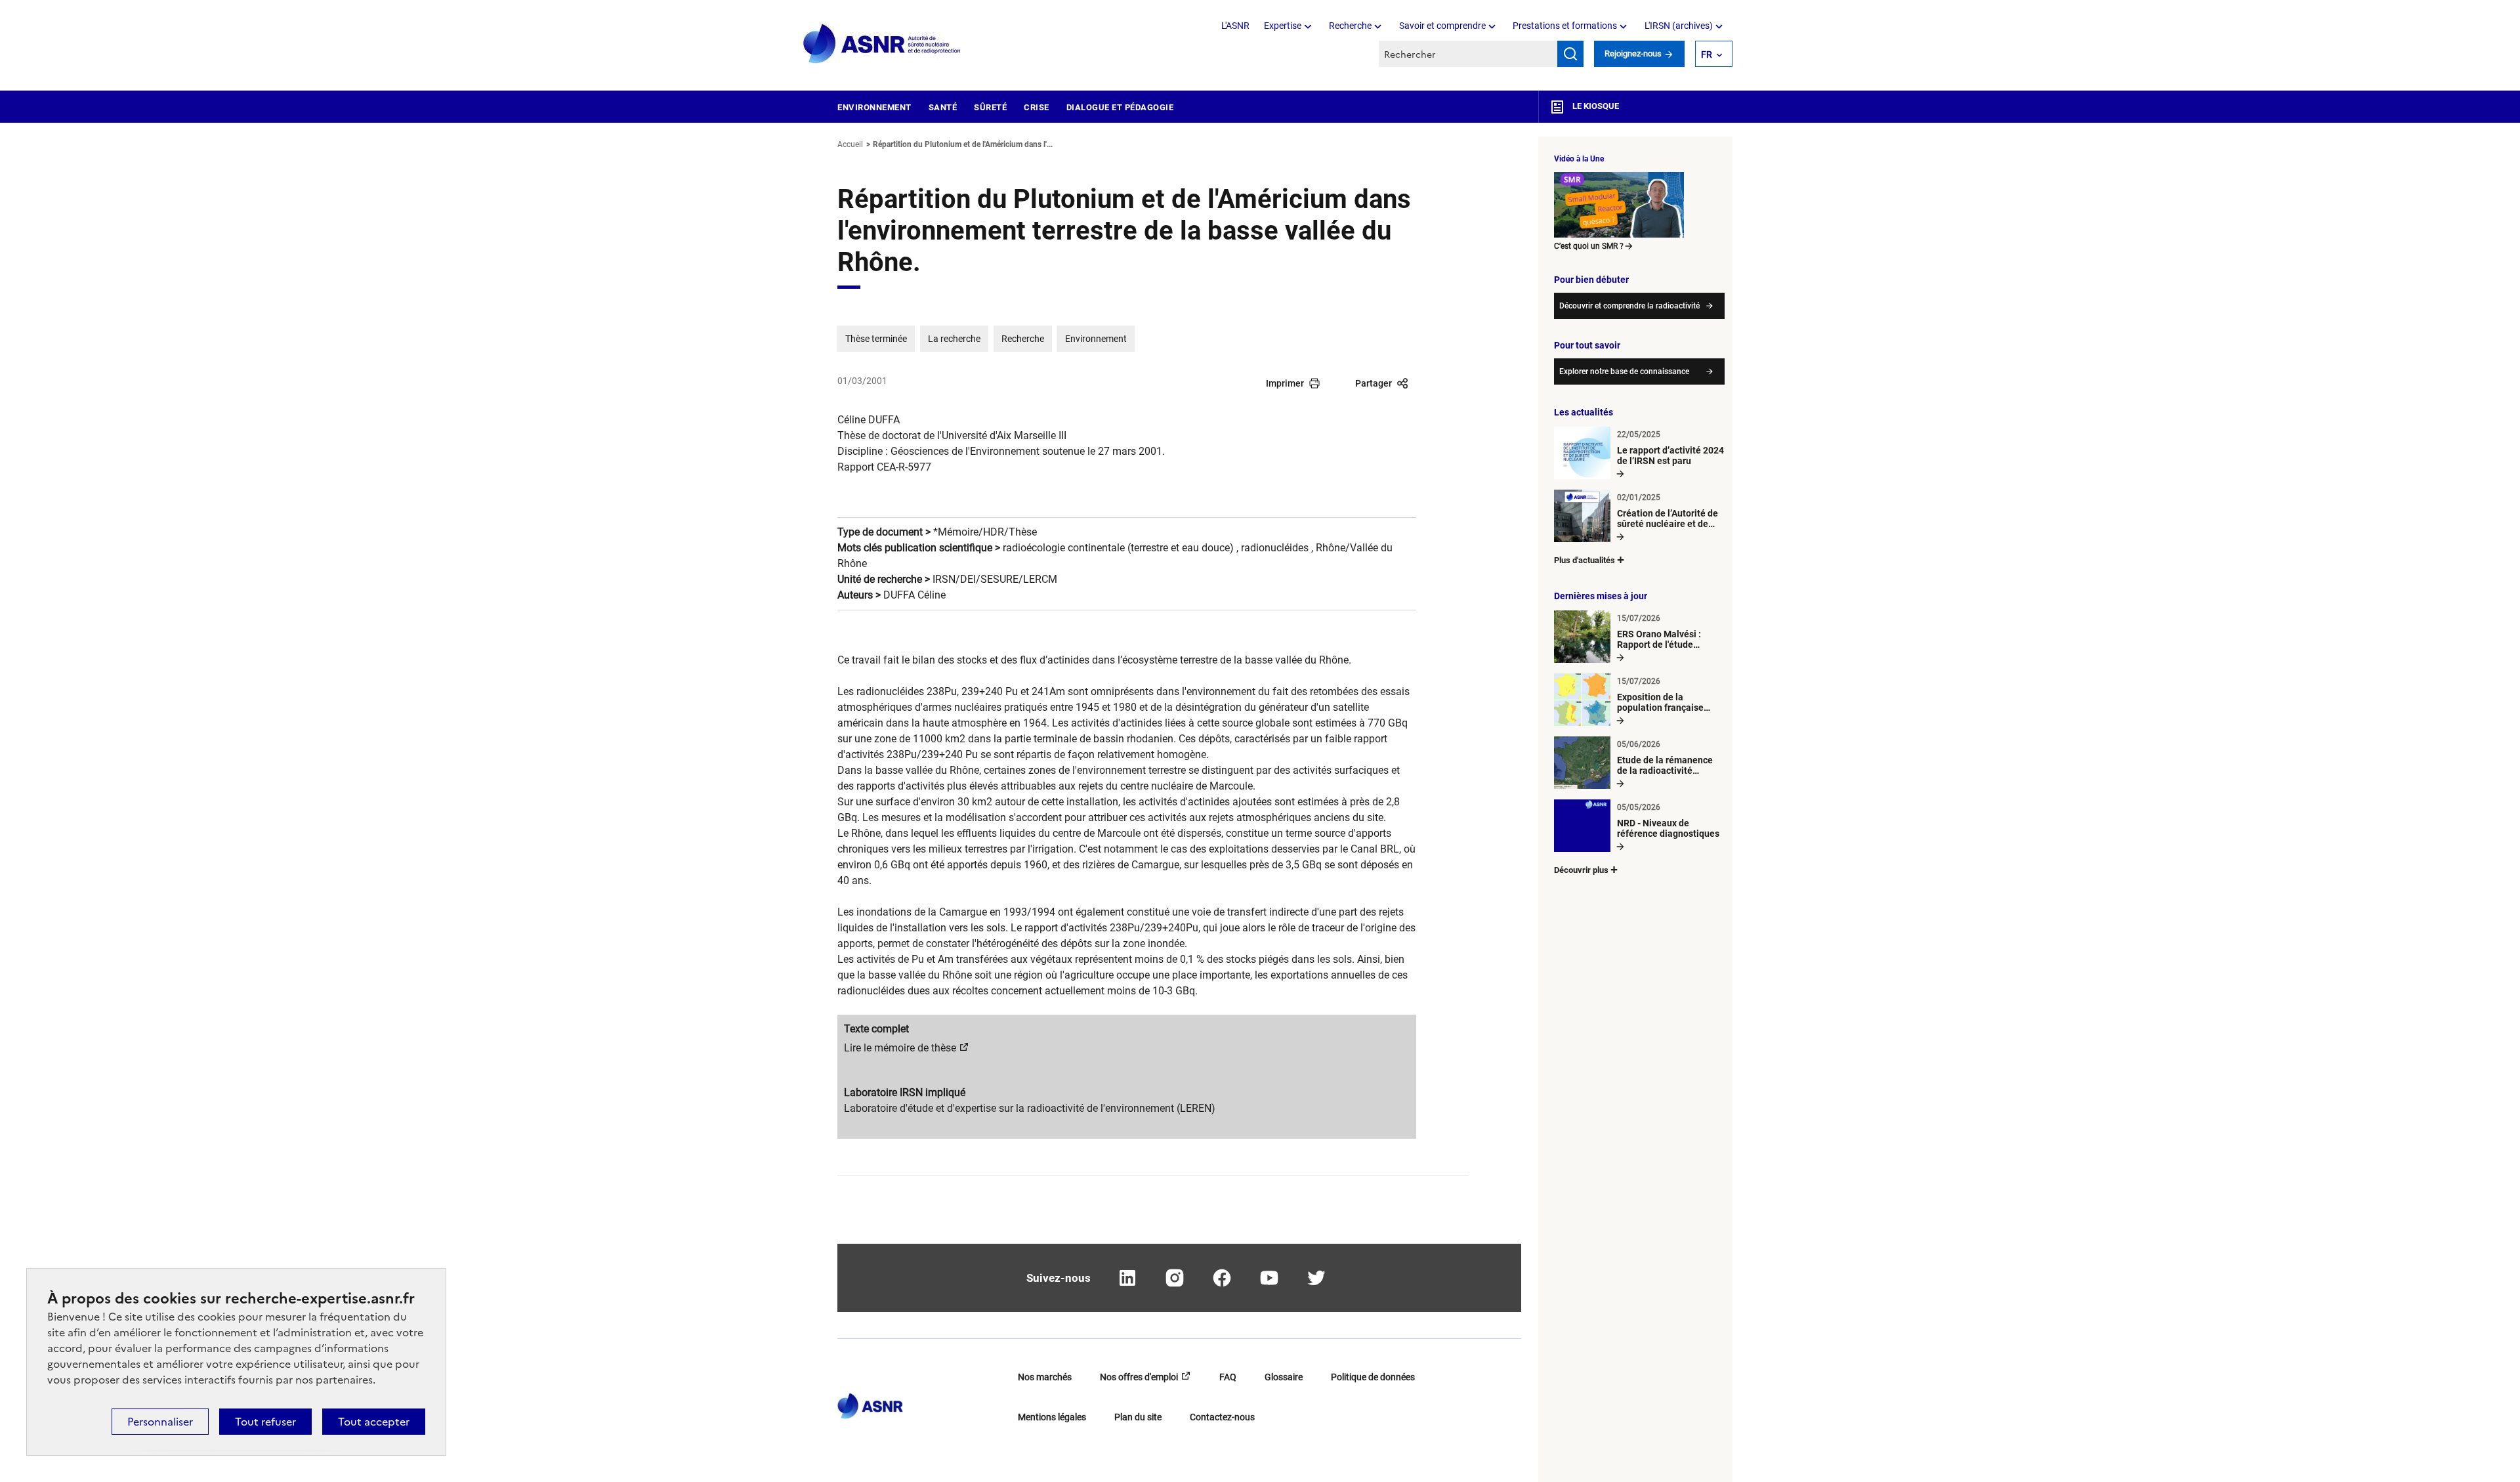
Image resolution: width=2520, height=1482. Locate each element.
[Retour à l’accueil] (870, 1402)
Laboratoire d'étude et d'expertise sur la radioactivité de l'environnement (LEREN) (1030, 1108)
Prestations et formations (1565, 26)
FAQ (1228, 1377)
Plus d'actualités (1585, 560)
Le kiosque (1595, 106)
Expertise (1283, 26)
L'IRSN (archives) (1679, 26)
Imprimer (1285, 383)
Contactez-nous (1222, 1417)
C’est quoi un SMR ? (1589, 246)
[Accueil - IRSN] (883, 44)
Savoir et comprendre (1442, 26)
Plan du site (1138, 1417)
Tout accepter (374, 1422)
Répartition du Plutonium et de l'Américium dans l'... (963, 144)
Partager (1374, 383)
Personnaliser (160, 1422)
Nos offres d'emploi (1139, 1377)
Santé (943, 107)
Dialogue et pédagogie (1120, 107)
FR (1707, 54)
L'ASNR (1235, 26)
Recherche (1350, 26)
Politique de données (1373, 1377)
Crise (1037, 107)
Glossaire (1284, 1377)
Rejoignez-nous (1634, 53)
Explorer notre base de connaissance (1624, 371)
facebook (1222, 1278)
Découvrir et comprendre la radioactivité (1629, 306)
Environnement (874, 107)
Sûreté (990, 107)
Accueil (850, 144)
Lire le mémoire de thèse (900, 1048)
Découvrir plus (1581, 870)
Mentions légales (1052, 1417)
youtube (1269, 1278)
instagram (1175, 1278)
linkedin (1127, 1278)
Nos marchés (1045, 1377)
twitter (1316, 1278)
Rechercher (1570, 54)
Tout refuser (265, 1422)
